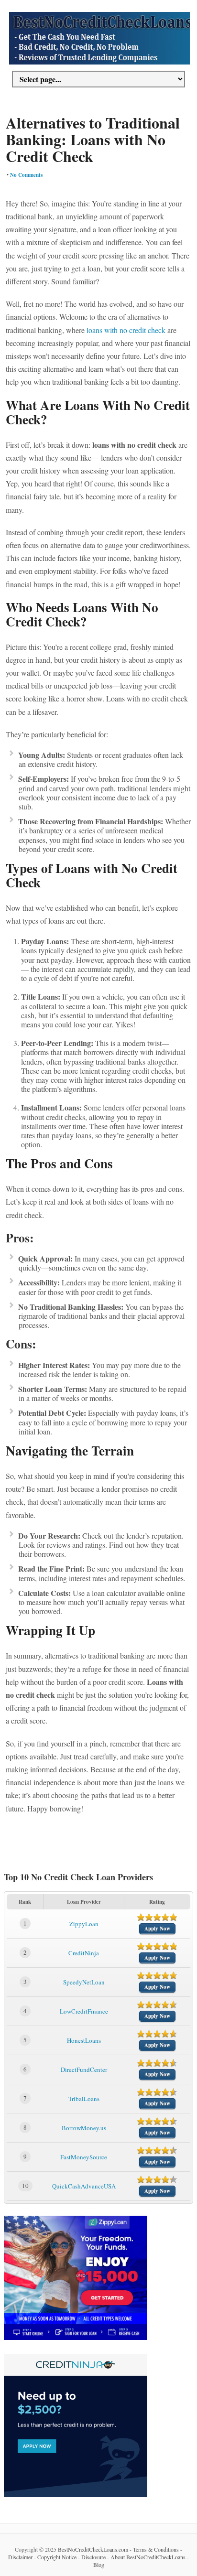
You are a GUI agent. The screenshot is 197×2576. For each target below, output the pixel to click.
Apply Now (157, 1929)
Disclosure (93, 2557)
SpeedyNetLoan (84, 1982)
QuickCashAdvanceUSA (84, 2186)
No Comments (26, 175)
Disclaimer (20, 2557)
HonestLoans (84, 2040)
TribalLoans (84, 2099)
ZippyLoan (84, 1924)
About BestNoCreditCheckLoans (148, 2557)
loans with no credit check (126, 330)
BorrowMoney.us (84, 2128)
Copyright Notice (57, 2557)
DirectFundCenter (84, 2069)
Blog (99, 2565)
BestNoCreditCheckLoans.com (93, 2549)
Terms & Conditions (156, 2549)
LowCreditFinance (84, 2011)
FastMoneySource (84, 2157)
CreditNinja (84, 1953)
